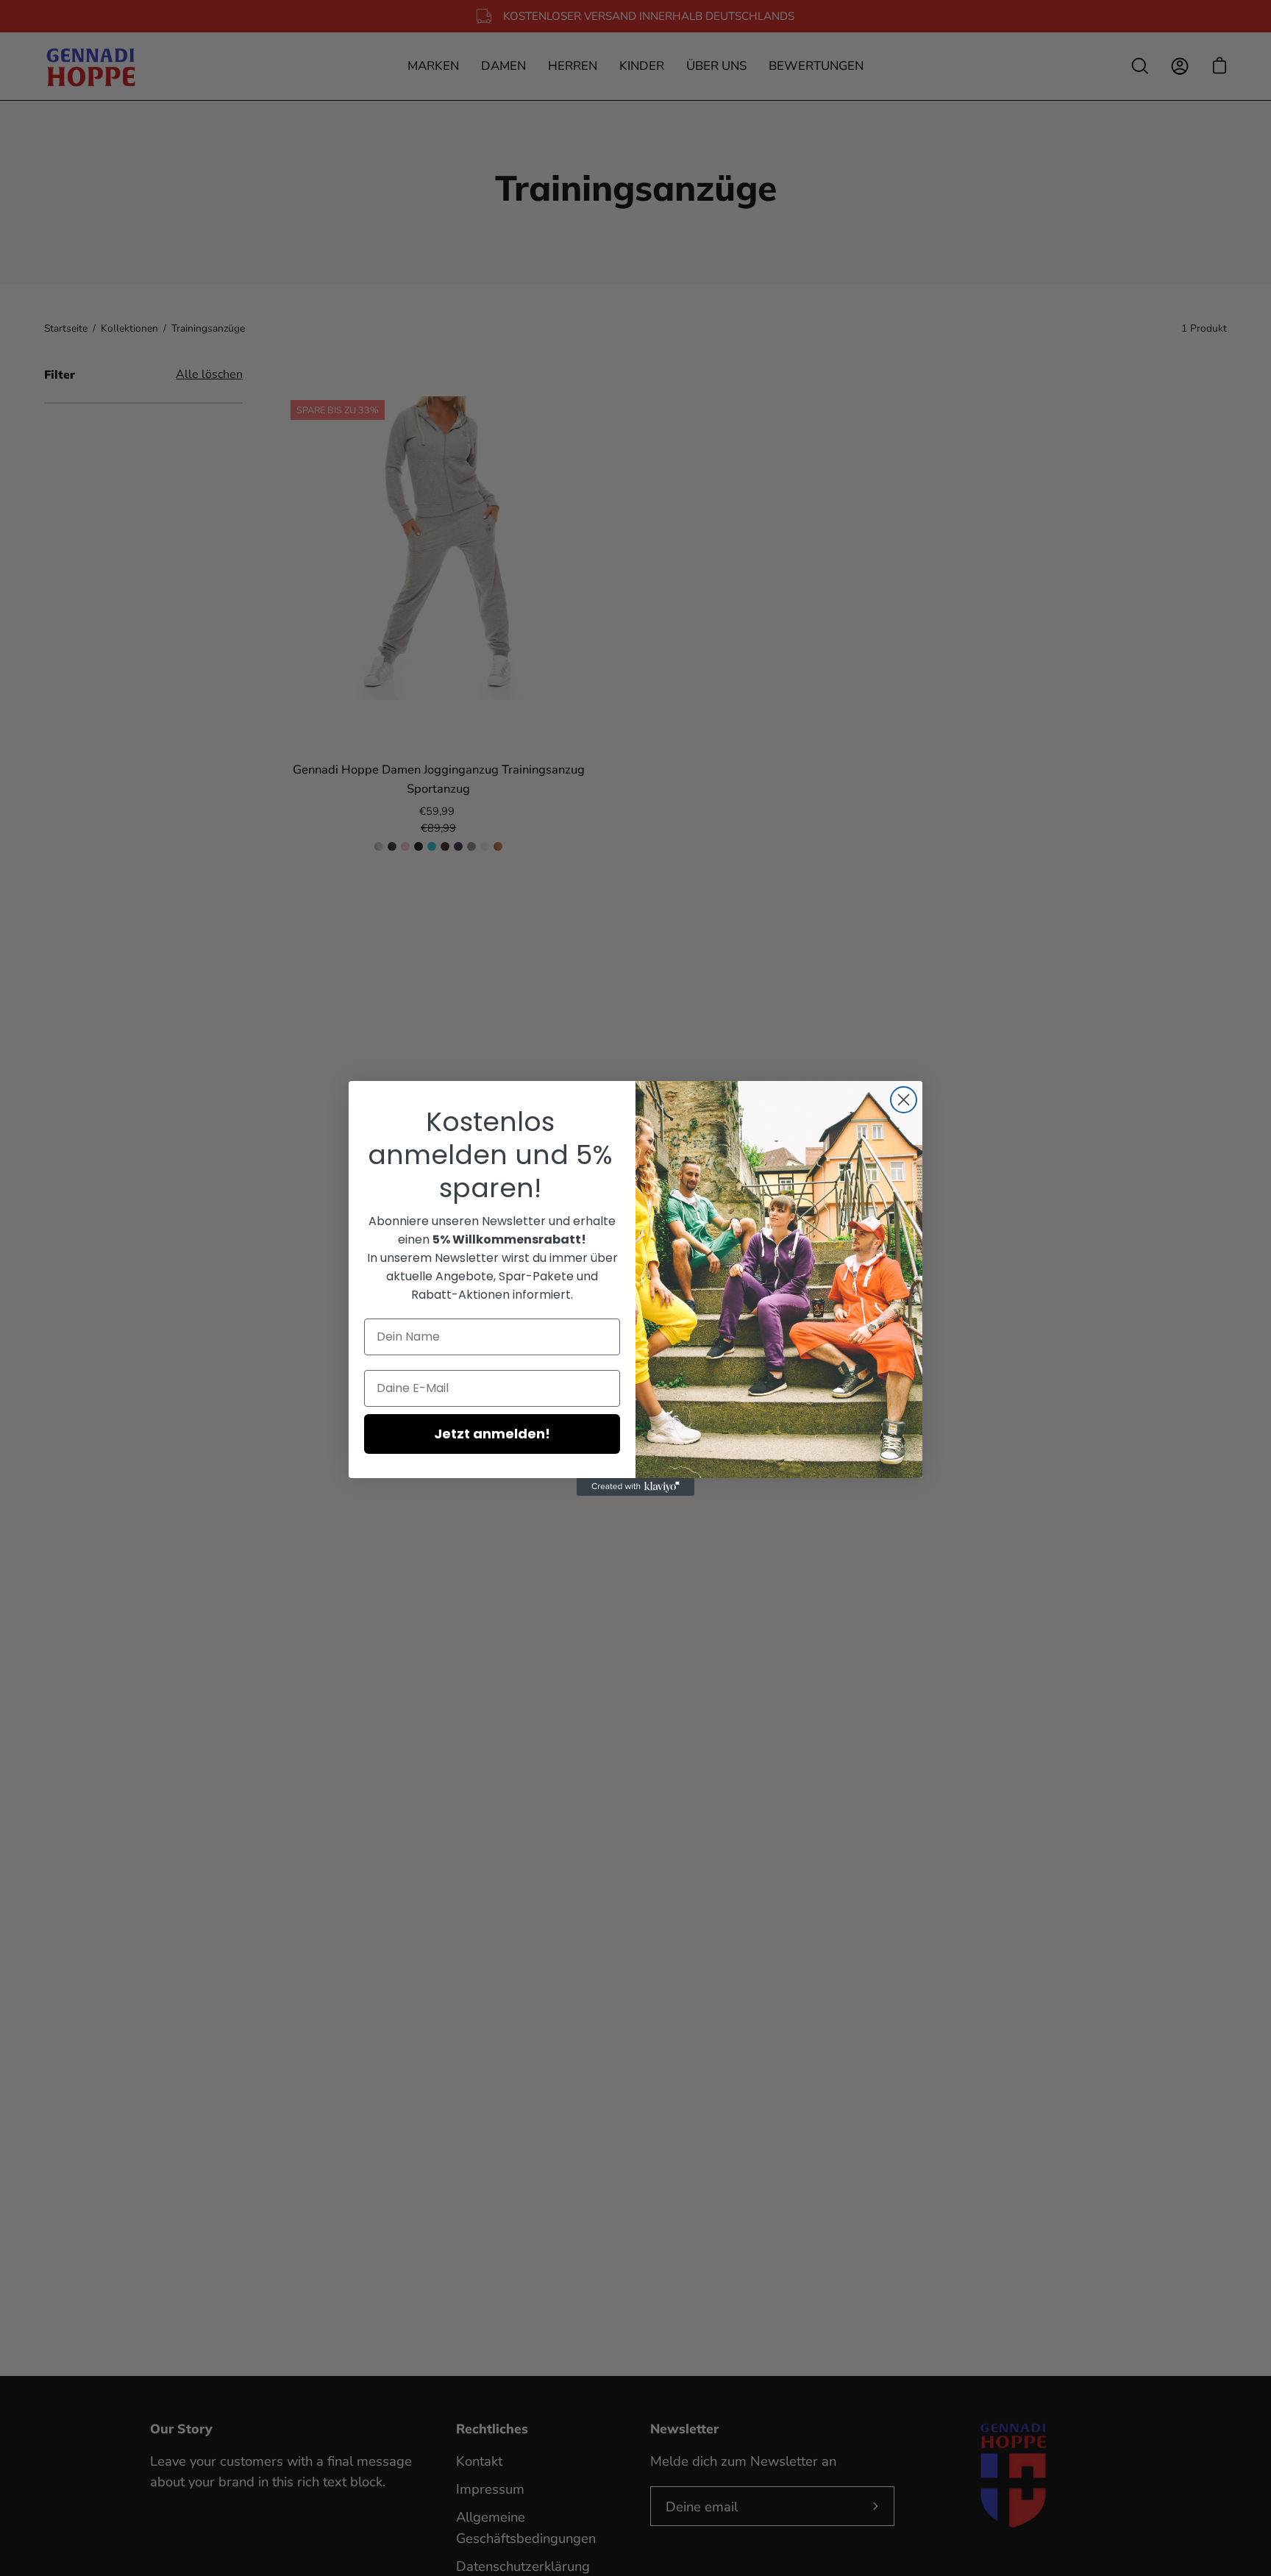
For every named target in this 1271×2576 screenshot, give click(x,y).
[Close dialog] (904, 1100)
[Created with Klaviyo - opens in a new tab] (635, 1487)
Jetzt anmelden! (492, 1434)
